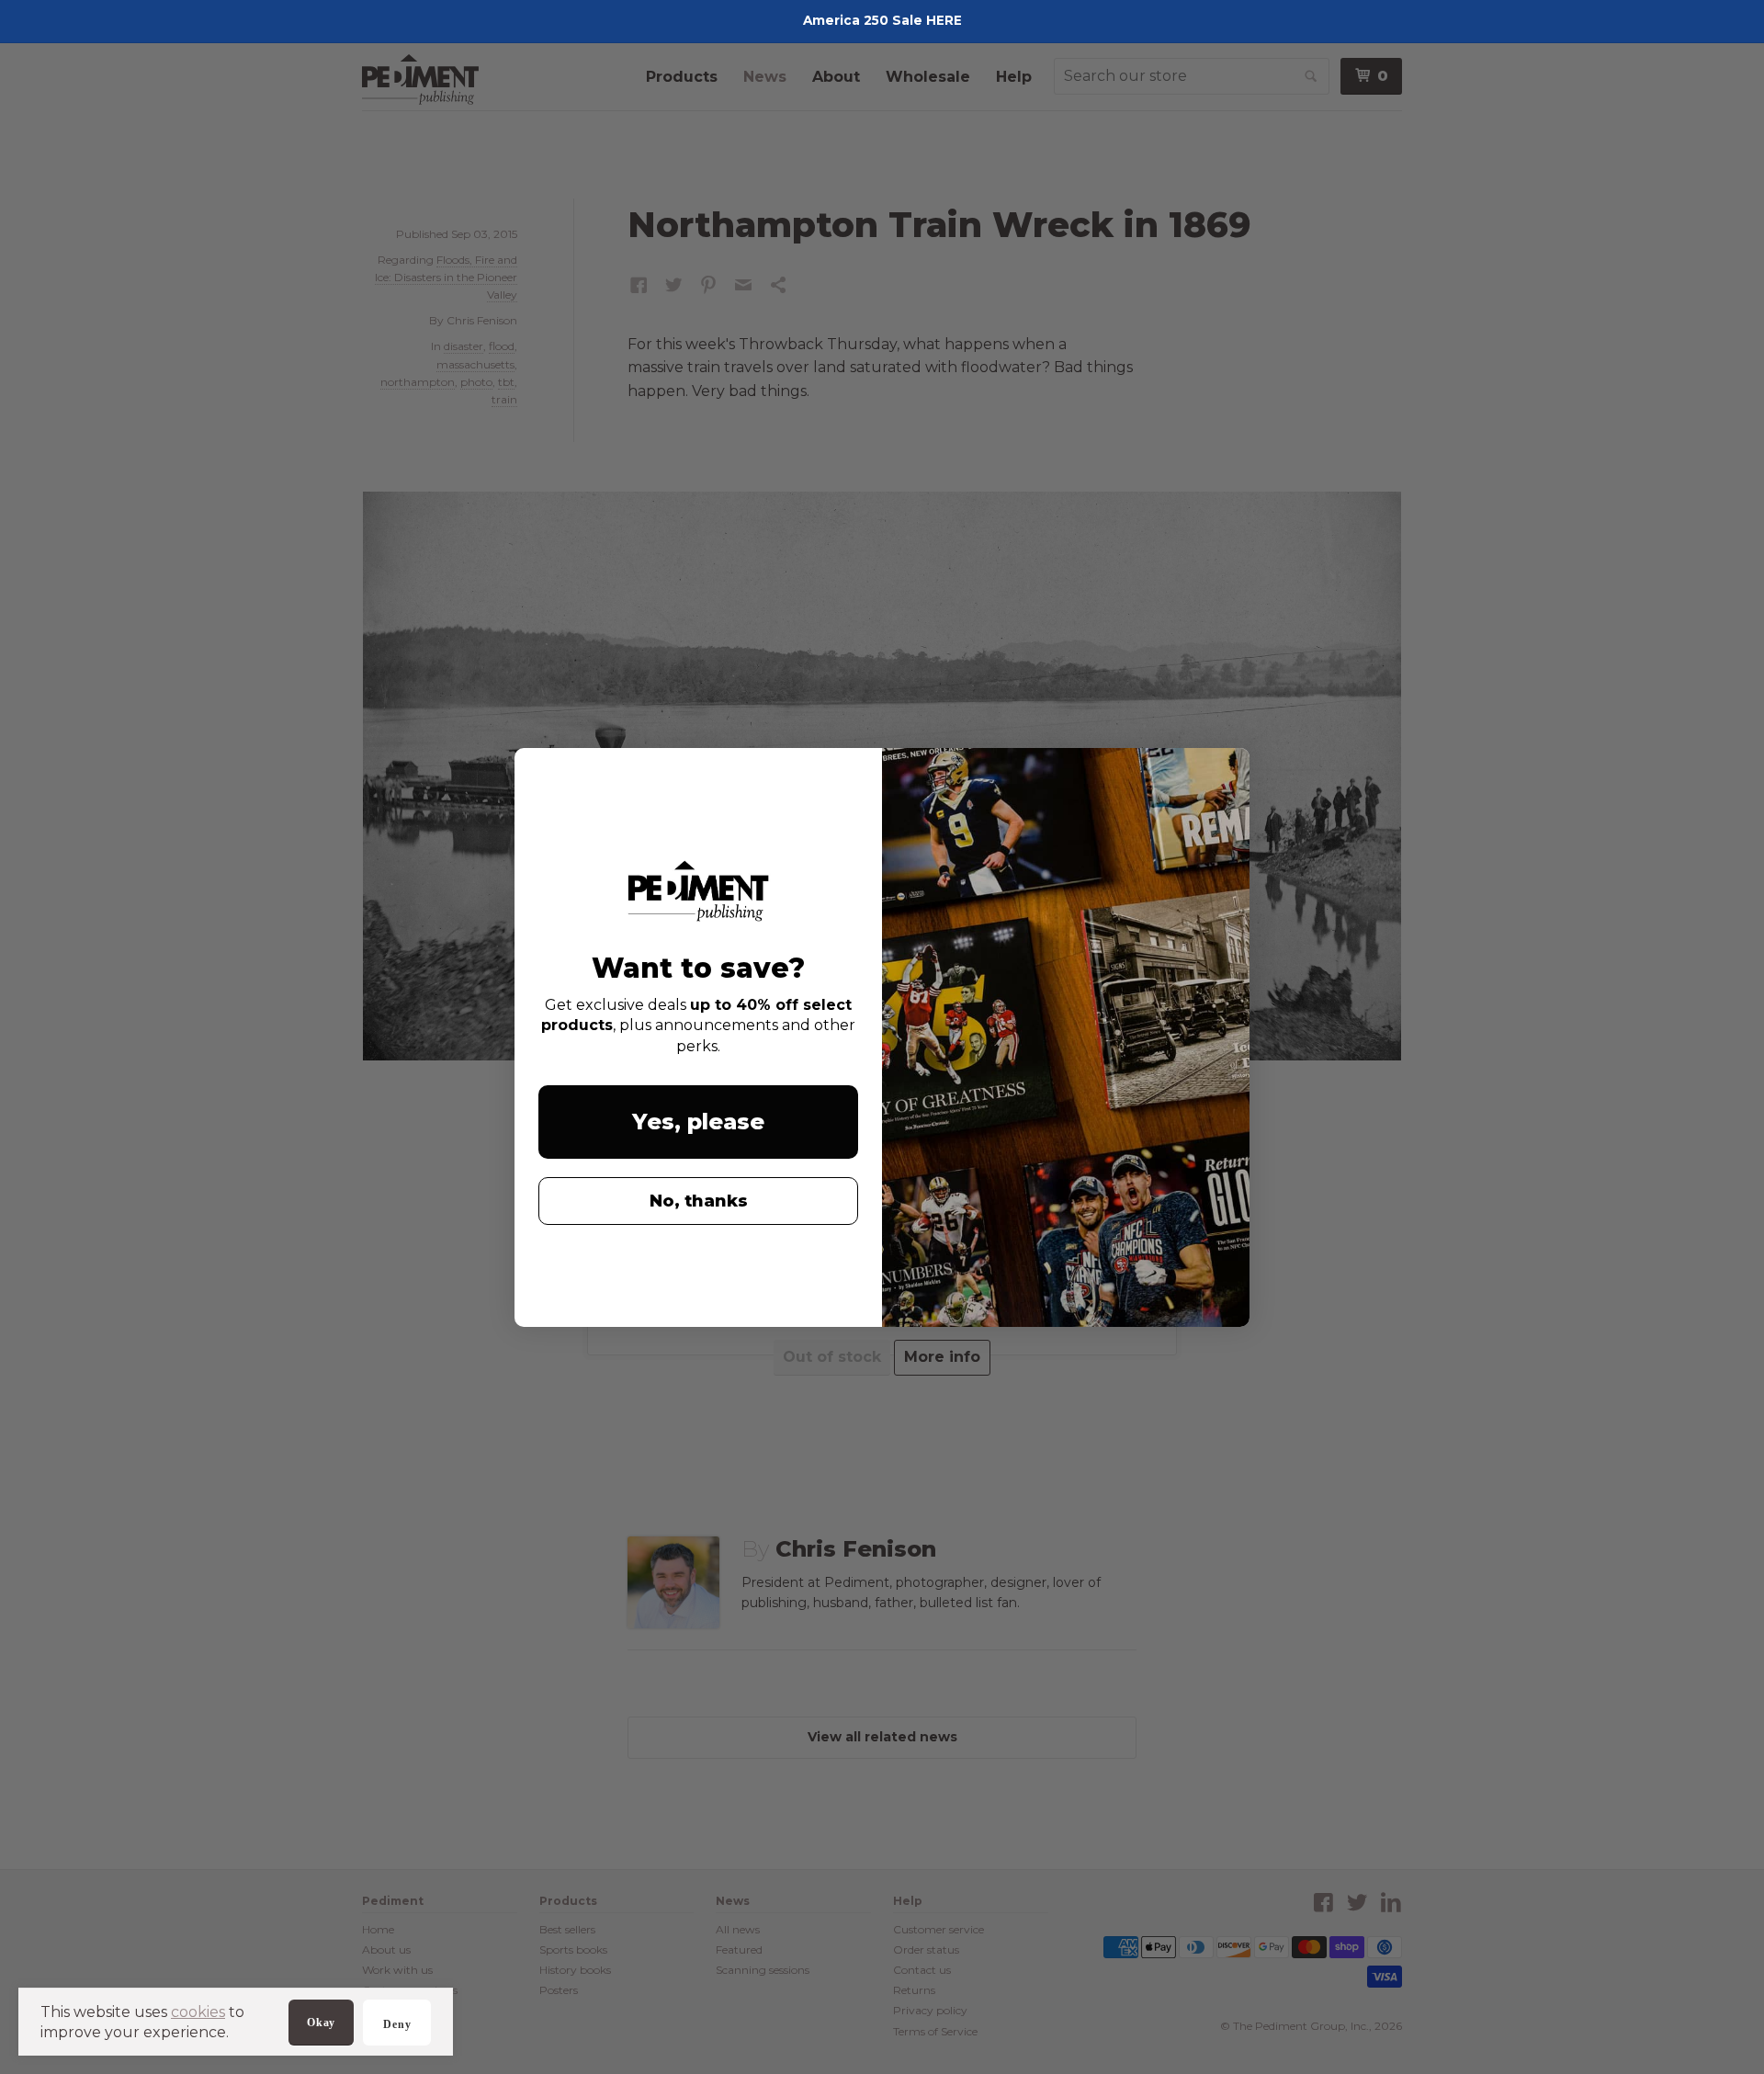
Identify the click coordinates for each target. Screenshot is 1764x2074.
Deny (397, 2024)
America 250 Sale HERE (882, 20)
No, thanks (699, 1201)
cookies (198, 2012)
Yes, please (698, 1122)
